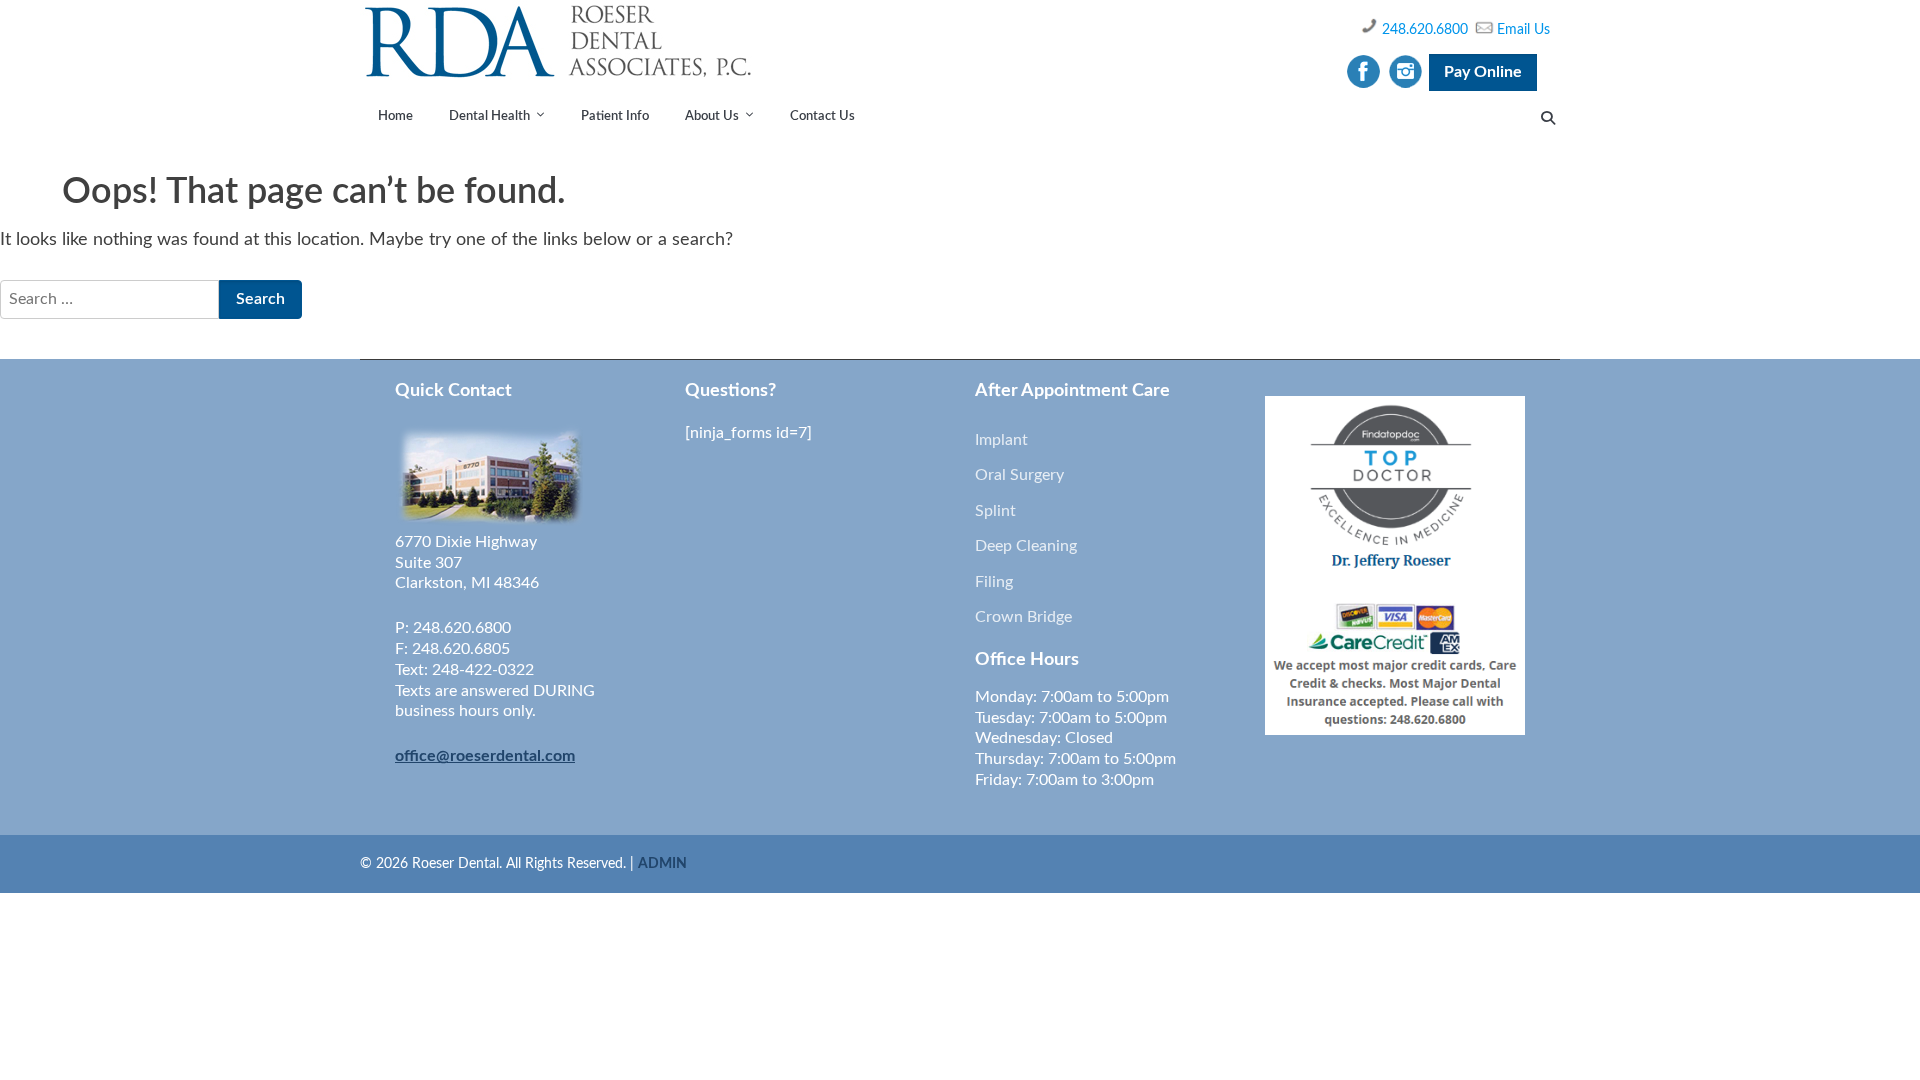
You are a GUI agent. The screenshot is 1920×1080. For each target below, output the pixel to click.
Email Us (1523, 30)
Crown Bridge (1023, 617)
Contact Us (822, 116)
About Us (712, 116)
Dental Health (489, 116)
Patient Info (615, 116)
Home (395, 116)
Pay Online (1483, 72)
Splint (995, 511)
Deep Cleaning (1026, 546)
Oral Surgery (1019, 475)
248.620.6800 (1425, 30)
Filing (994, 582)
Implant (1001, 440)
